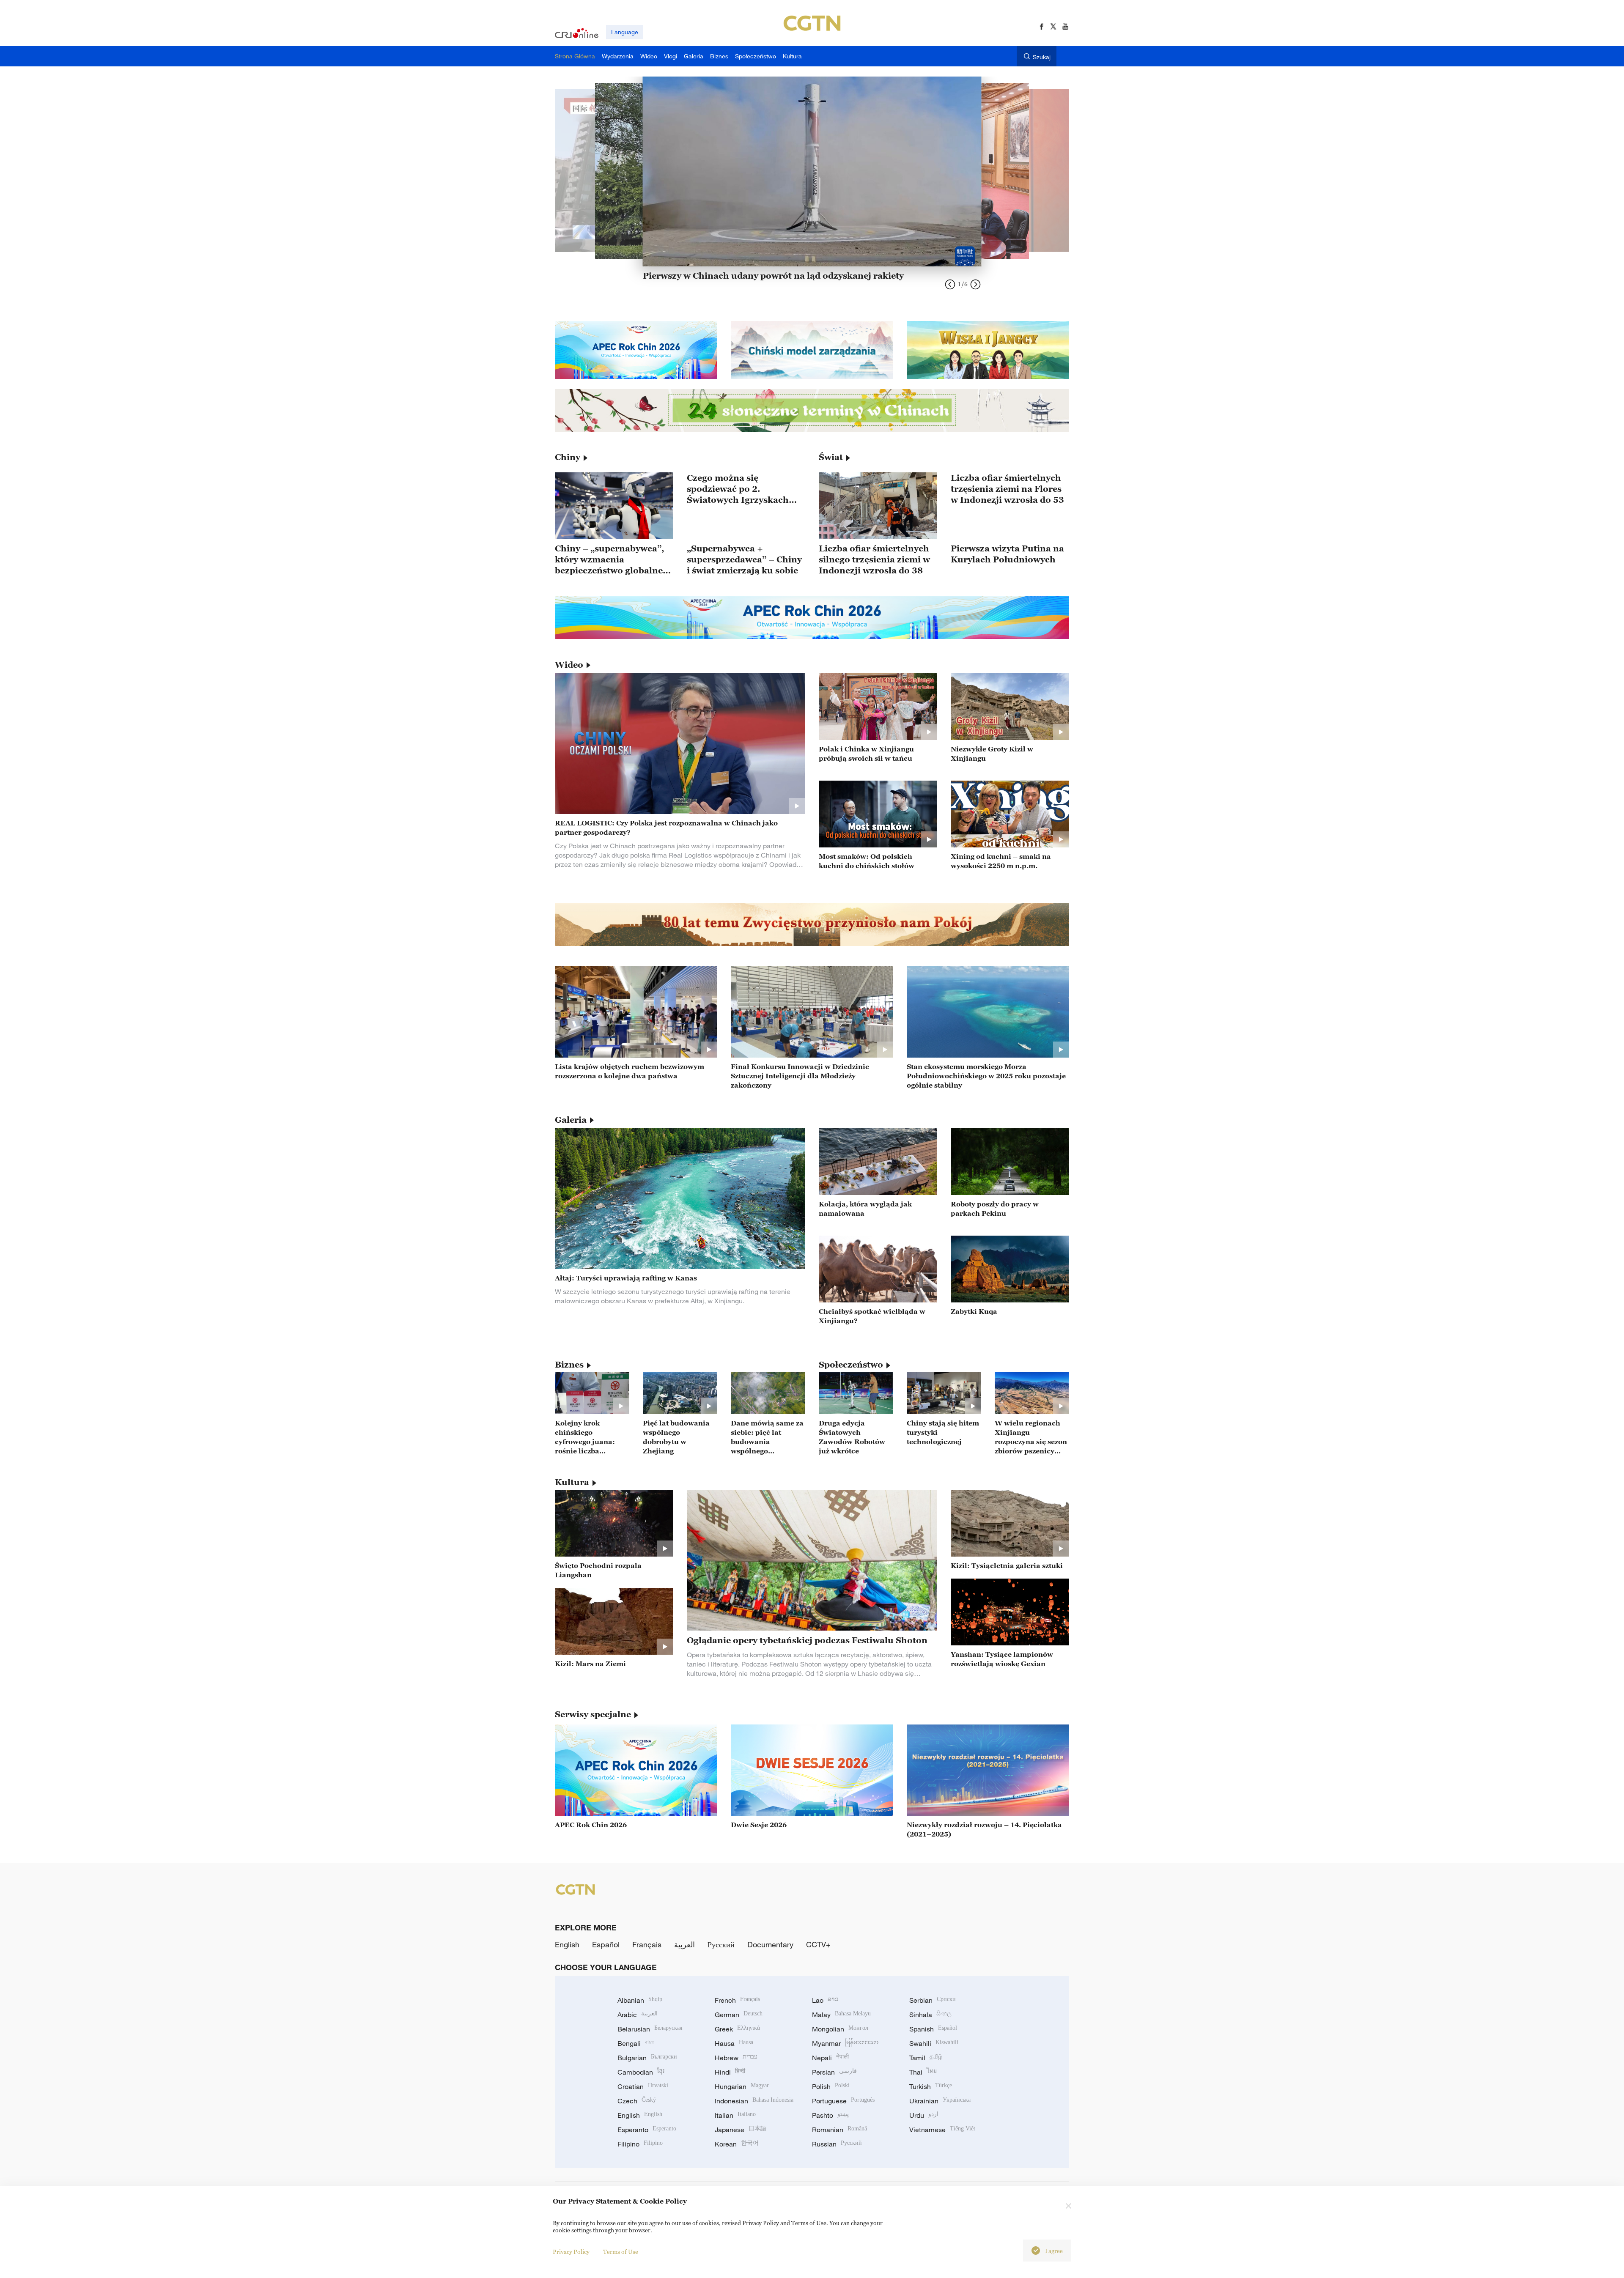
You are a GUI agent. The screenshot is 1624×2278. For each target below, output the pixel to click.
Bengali (636, 2043)
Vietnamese (942, 2130)
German (739, 2015)
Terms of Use (621, 2252)
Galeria (571, 1120)
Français (647, 1944)
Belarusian (650, 2029)
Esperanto (647, 2130)
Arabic (638, 2015)
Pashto (830, 2115)
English (567, 1944)
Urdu (924, 2115)
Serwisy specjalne (593, 1714)
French (737, 2000)
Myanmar (845, 2043)
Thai (923, 2072)
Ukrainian (940, 2101)
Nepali (830, 2058)
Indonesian (754, 2101)
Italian (735, 2115)
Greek (737, 2029)
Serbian (933, 2000)
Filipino (640, 2144)
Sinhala (930, 2015)
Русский (721, 1944)
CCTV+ (818, 1944)
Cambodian (641, 2072)
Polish (831, 2086)
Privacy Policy (571, 2252)
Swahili (934, 2043)
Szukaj (1042, 57)
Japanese (741, 2130)
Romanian (839, 2130)
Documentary (770, 1944)
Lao (825, 2000)
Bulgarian (647, 2058)
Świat (831, 457)
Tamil (926, 2058)
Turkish (931, 2086)
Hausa (734, 2043)
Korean (737, 2144)
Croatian (643, 2086)
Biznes (569, 1365)
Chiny (568, 457)
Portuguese (843, 2101)
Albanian (640, 2000)
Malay (841, 2015)
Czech (637, 2101)
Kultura (572, 1482)
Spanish (933, 2029)
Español (606, 1944)
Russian (837, 2144)
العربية (684, 1944)
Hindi (730, 2072)
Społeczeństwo (851, 1365)
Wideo (569, 665)
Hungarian (742, 2086)
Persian (834, 2072)
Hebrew (736, 2058)
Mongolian (840, 2029)
